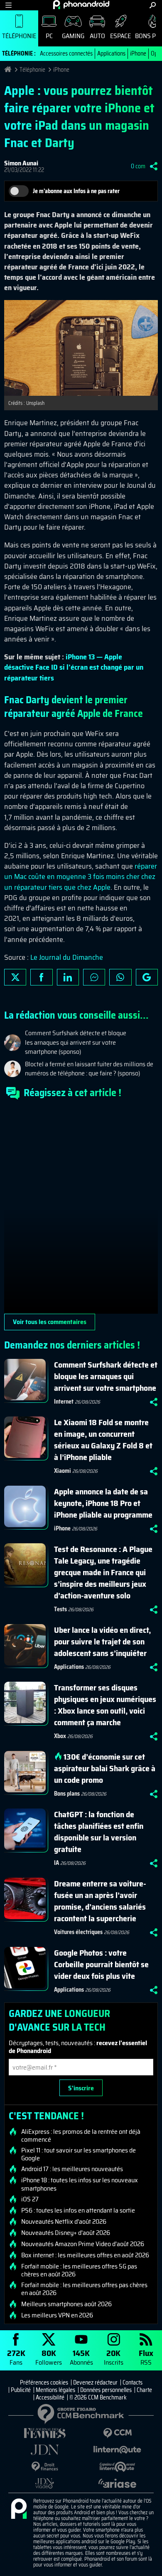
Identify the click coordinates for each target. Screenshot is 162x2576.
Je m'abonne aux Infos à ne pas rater (76, 191)
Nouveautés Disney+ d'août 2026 (66, 2233)
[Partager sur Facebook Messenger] (94, 977)
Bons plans (67, 1794)
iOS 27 (30, 2199)
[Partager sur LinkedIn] (68, 977)
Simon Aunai (21, 163)
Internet (64, 1402)
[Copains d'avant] (117, 2467)
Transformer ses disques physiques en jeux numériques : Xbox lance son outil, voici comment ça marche (105, 1705)
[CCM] (117, 2433)
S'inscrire (81, 2088)
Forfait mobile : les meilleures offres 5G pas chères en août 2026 (79, 2270)
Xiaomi (63, 1471)
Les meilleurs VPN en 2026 (57, 2315)
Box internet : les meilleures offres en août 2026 (85, 2255)
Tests (60, 1609)
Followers (49, 2357)
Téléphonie (19, 36)
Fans (16, 2357)
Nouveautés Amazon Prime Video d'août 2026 (83, 2244)
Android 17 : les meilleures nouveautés (72, 2169)
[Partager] (154, 166)
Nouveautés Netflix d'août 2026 (64, 2222)
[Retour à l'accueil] (81, 5)
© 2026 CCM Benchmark (98, 2397)
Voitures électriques (78, 1932)
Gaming (73, 36)
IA (56, 1863)
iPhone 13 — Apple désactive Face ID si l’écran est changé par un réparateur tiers (74, 667)
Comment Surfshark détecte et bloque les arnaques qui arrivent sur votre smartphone (106, 1376)
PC (49, 36)
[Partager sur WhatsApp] (120, 977)
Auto (97, 36)
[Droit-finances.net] (45, 2467)
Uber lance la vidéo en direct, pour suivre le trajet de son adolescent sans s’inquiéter (102, 1641)
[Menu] (9, 5)
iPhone (138, 53)
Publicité (21, 2390)
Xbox (60, 1736)
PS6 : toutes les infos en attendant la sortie (78, 2210)
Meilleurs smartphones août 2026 (66, 2304)
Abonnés (81, 2357)
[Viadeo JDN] (45, 2483)
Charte (144, 2390)
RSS (146, 2357)
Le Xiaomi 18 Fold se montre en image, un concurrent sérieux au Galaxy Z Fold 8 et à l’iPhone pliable (103, 1440)
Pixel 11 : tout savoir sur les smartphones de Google (79, 2154)
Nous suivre (147, 977)
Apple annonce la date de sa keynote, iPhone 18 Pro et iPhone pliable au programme (103, 1503)
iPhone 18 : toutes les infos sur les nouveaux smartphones (80, 2184)
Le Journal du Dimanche (67, 957)
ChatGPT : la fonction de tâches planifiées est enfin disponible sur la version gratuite (99, 1832)
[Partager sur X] (15, 977)
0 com (138, 166)
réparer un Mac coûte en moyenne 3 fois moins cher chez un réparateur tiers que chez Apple (81, 876)
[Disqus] (81, 1210)
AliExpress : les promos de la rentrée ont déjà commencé (81, 2135)
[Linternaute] (117, 2450)
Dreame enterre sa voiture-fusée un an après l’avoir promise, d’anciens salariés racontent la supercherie (100, 1901)
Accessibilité (50, 2397)
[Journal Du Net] (45, 2450)
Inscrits (114, 2357)
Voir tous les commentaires (50, 1322)
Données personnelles (106, 2390)
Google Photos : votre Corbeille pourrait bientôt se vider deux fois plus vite (101, 1964)
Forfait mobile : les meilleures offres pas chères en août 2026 (84, 2289)
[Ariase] (117, 2483)
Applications (111, 53)
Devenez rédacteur (95, 2382)
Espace (120, 36)
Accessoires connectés (66, 53)
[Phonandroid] (19, 2509)
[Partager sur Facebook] (41, 977)
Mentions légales (55, 2390)
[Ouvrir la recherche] (153, 5)
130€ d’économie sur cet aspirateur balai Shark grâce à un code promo (105, 1768)
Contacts (133, 2382)
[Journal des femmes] (45, 2433)
